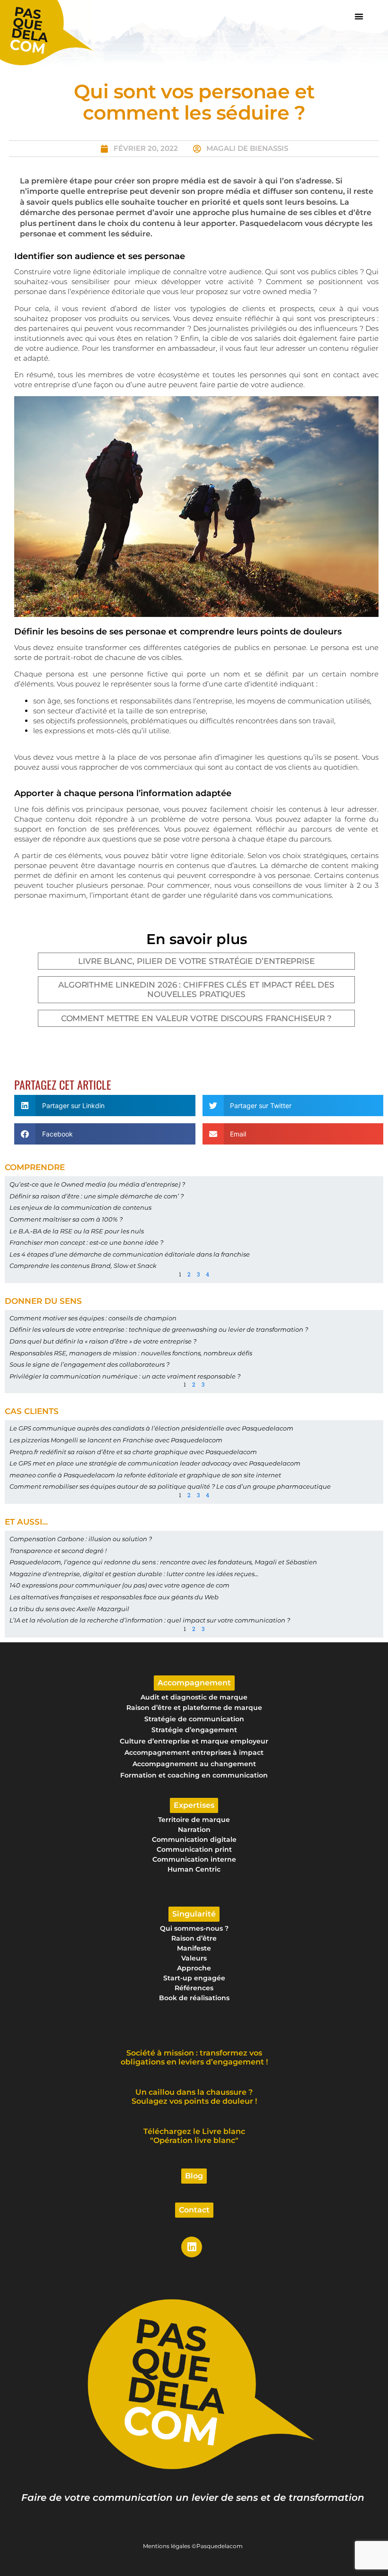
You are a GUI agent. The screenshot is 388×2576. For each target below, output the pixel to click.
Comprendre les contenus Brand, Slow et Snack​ (83, 1266)
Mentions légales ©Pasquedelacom (193, 2546)
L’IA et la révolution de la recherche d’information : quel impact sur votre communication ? (150, 1620)
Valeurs (194, 1958)
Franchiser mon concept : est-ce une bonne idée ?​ (86, 1242)
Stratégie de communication (194, 1719)
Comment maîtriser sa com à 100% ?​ (66, 1219)
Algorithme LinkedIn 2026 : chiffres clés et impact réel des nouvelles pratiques (196, 989)
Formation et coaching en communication (194, 1775)
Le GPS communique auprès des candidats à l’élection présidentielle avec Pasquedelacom (151, 1428)
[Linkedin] (192, 2247)
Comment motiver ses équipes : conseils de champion (93, 1318)
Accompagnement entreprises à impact (194, 1752)
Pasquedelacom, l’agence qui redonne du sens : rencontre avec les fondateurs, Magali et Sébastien (163, 1562)
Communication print (194, 1849)
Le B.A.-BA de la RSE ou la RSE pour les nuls (77, 1231)
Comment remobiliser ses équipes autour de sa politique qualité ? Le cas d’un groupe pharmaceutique (170, 1486)
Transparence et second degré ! (58, 1551)
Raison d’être (194, 1938)
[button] (359, 16)
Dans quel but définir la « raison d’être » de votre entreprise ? (104, 1341)
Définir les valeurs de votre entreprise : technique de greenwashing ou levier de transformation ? (159, 1329)
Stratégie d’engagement (194, 1730)
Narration (194, 1830)
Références (194, 1988)
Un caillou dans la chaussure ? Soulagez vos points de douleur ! (194, 2097)
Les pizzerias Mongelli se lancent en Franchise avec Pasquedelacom (116, 1440)
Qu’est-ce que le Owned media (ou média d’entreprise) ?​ (97, 1184)
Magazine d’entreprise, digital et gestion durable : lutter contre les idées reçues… (134, 1574)
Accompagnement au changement (194, 1764)
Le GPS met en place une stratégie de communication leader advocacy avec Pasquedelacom (155, 1463)
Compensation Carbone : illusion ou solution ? (81, 1539)
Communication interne (194, 1859)
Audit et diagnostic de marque (194, 1697)
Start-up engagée (194, 1978)
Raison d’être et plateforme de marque (194, 1708)
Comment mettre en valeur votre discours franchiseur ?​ (197, 1018)
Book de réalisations (194, 1998)
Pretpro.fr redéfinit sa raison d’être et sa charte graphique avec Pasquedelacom (133, 1452)
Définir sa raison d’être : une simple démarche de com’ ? (97, 1196)
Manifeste (194, 1948)
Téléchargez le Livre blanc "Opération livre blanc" (194, 2136)
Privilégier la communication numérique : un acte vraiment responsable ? (125, 1376)
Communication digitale (194, 1839)
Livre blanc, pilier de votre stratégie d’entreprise (196, 961)
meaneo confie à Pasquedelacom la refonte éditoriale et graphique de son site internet (145, 1475)
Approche (194, 1968)
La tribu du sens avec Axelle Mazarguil (69, 1609)
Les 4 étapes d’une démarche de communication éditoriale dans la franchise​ (130, 1254)
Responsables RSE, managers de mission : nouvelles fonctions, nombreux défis (131, 1353)
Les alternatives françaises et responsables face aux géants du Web (114, 1597)
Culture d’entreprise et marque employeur (194, 1741)
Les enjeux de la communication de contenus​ (80, 1207)
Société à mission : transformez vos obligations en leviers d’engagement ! (194, 2057)
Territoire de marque (194, 1820)
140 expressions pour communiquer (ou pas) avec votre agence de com (119, 1585)
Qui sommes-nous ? (194, 1928)
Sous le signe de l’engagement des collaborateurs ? (89, 1364)
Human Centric (194, 1869)
